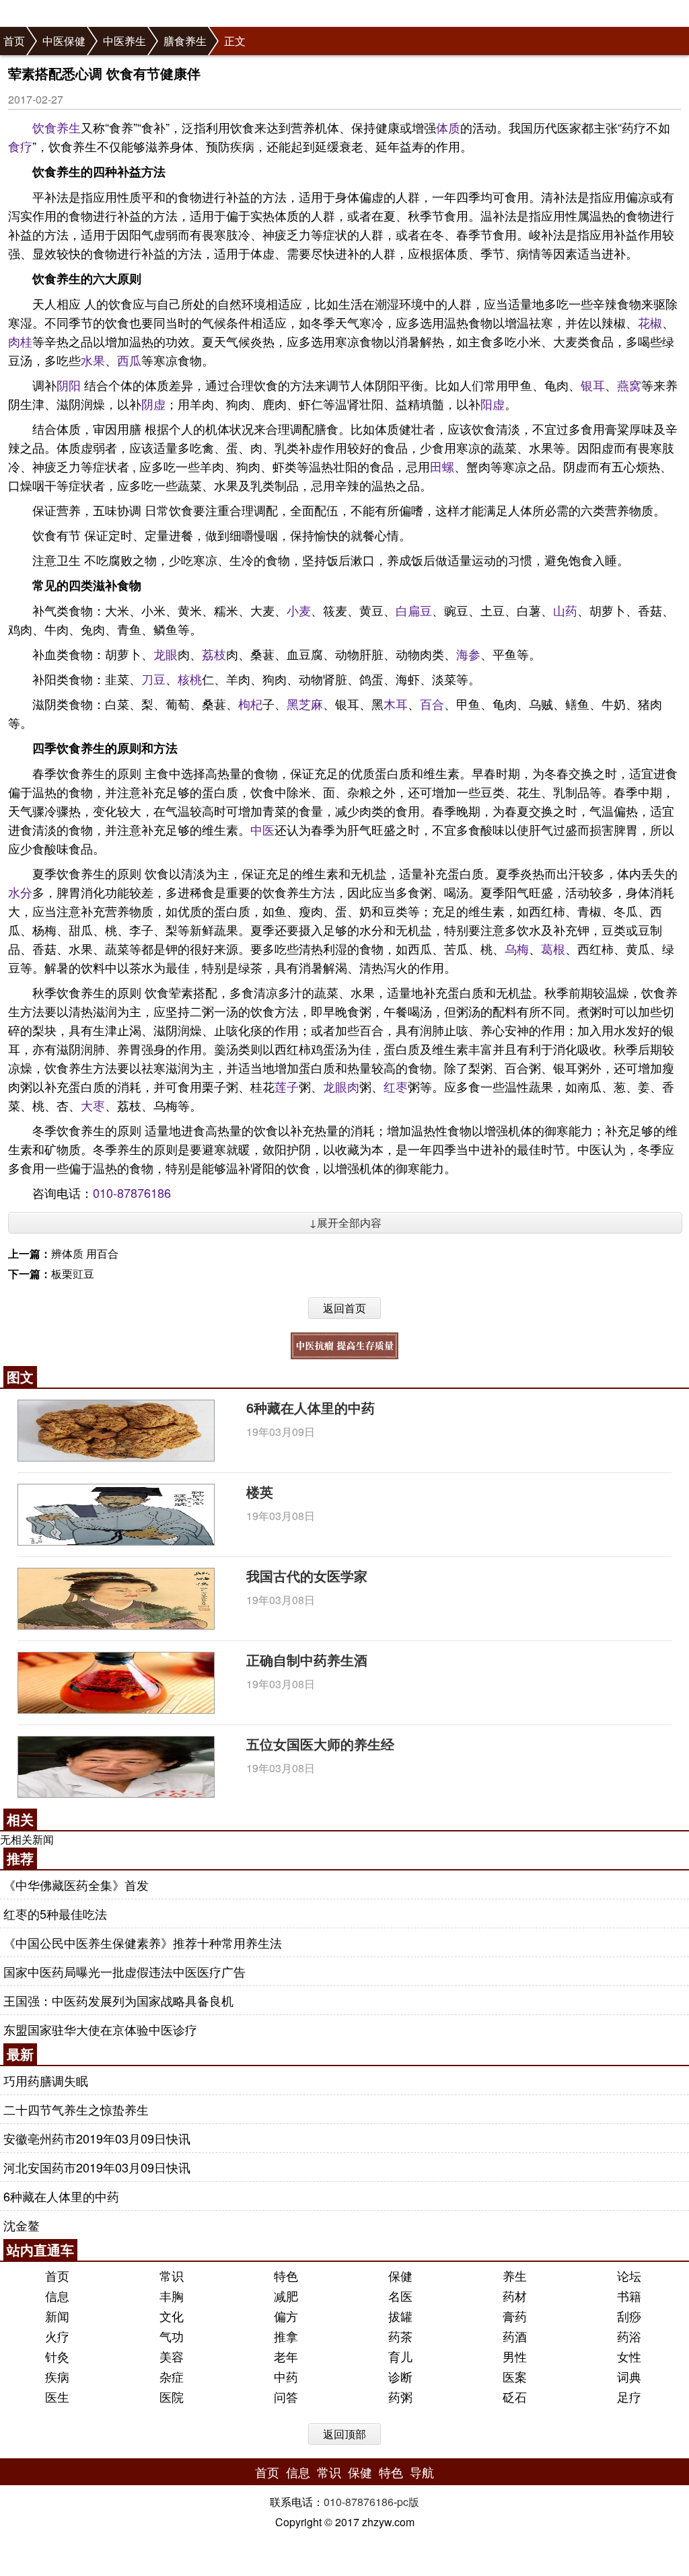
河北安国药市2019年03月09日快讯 (97, 2167)
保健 (400, 2275)
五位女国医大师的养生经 (320, 1744)
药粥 (400, 2396)
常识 (172, 2275)
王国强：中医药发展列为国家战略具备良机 (118, 2000)
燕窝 (629, 385)
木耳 (396, 704)
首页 (14, 41)
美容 (172, 2356)
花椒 (650, 322)
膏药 (515, 2316)
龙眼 (166, 654)
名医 (400, 2296)
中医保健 (64, 41)
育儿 (400, 2356)
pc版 (408, 2502)
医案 (515, 2376)
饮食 (44, 127)
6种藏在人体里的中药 (311, 1407)
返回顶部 (344, 2434)
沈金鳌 (22, 2225)
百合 (432, 704)
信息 (57, 2296)
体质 (448, 127)
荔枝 (214, 654)
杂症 (172, 2376)
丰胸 (172, 2296)
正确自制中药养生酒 (307, 1660)
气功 (172, 2336)
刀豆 (153, 679)
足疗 (629, 2396)
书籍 (629, 2296)
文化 (172, 2316)
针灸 (57, 2356)
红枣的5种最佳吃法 (55, 1914)
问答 (286, 2396)
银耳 (593, 385)
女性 (629, 2356)
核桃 (190, 679)
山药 (565, 610)
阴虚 (153, 404)
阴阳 (69, 385)
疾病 (57, 2376)
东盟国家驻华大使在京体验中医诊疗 (100, 2029)
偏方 (286, 2316)
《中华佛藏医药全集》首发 (76, 1885)
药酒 (515, 2336)
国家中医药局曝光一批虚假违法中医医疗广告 (124, 1971)
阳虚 (493, 404)
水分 (20, 892)
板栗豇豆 (73, 1274)
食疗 (20, 146)
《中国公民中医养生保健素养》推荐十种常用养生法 (143, 1942)
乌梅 (517, 948)
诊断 (400, 2376)
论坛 (629, 2275)
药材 (515, 2296)
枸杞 (250, 704)
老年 (286, 2356)
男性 (515, 2356)
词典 (629, 2376)
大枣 (93, 1105)
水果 (93, 360)
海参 (468, 654)
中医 (262, 829)
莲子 (287, 1086)
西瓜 (129, 360)
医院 (172, 2396)
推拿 (286, 2336)
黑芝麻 (305, 704)
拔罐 (400, 2316)
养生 (69, 127)
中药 (286, 2376)
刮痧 (629, 2316)
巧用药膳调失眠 (46, 2080)
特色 (286, 2275)
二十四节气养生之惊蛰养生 (76, 2109)
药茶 (400, 2336)
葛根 (553, 948)
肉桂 (20, 341)
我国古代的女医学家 (307, 1576)
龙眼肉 (341, 1086)
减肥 (286, 2296)
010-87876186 (132, 1192)
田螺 (442, 466)
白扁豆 (414, 610)
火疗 (57, 2336)
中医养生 (124, 41)
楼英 (260, 1491)
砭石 (515, 2396)
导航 (422, 2472)
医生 (57, 2396)
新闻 (57, 2316)
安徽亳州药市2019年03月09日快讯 (97, 2138)
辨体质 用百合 (85, 1253)
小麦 (299, 610)
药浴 (629, 2336)
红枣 (396, 1086)
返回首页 (344, 1308)
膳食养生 (185, 41)
